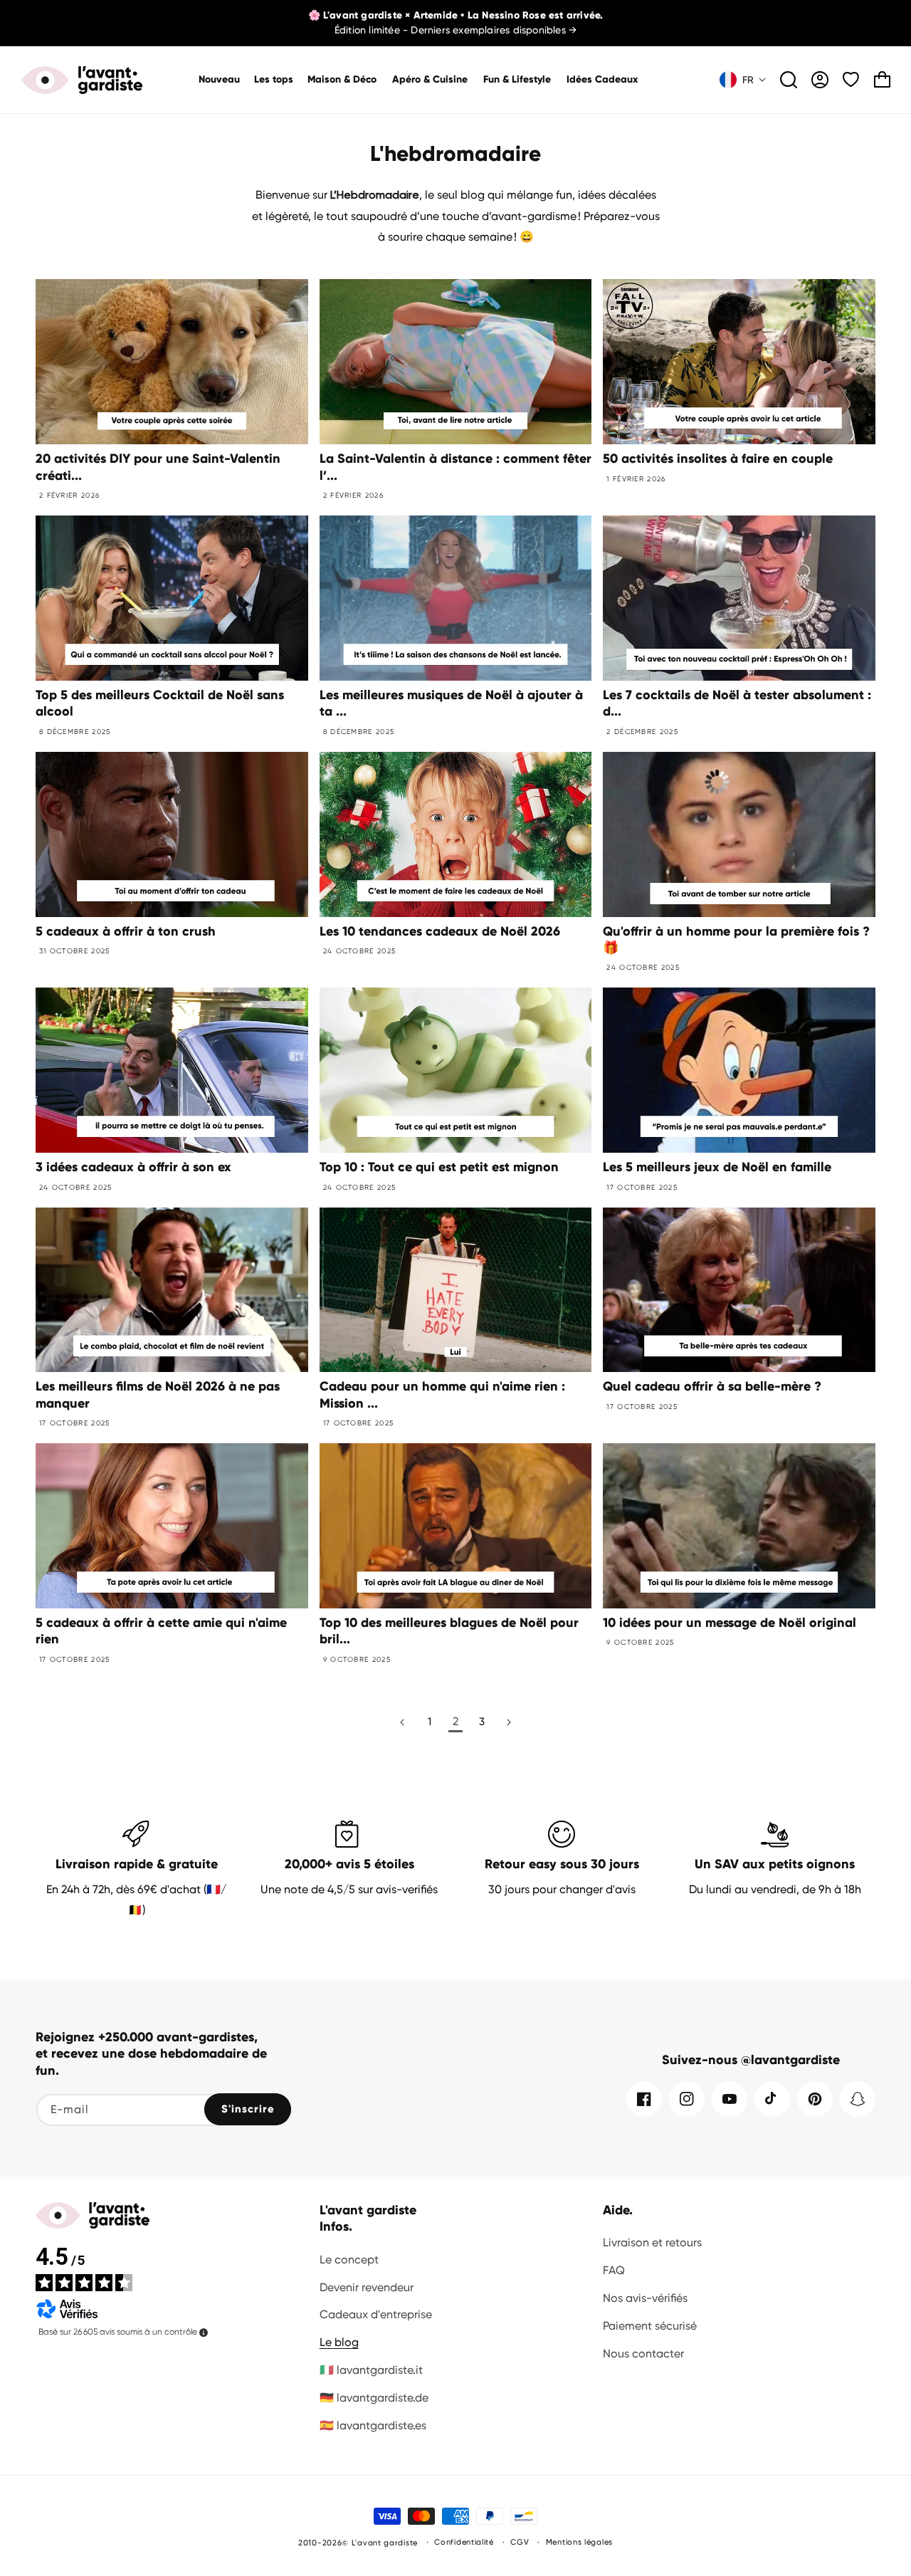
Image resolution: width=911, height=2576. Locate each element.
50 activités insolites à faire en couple (718, 459)
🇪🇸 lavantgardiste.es (373, 2425)
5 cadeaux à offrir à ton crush (126, 931)
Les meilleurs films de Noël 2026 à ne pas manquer (158, 1394)
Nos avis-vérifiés (645, 2298)
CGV (520, 2542)
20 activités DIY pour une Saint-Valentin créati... (158, 467)
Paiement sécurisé (650, 2326)
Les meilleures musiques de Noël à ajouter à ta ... (451, 703)
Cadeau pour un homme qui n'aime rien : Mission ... (442, 1394)
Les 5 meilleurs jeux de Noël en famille (717, 1167)
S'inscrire (248, 2109)
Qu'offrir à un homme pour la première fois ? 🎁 (736, 939)
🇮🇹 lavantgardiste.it (371, 2370)
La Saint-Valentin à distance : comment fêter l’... (455, 467)
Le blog (339, 2342)
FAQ (614, 2270)
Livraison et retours (652, 2242)
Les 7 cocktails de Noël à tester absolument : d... (737, 703)
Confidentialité (464, 2542)
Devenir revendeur (367, 2287)
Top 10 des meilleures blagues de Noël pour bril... (449, 1631)
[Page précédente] (403, 1722)
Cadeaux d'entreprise (376, 2314)
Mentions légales (579, 2542)
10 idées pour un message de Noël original (730, 1623)
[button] (343, 80)
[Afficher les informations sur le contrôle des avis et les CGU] (204, 2332)
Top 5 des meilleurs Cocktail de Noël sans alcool (160, 703)
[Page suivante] (509, 1722)
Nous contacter (643, 2354)
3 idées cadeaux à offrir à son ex (133, 1167)
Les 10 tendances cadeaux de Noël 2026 (440, 931)
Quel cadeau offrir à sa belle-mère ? (712, 1386)
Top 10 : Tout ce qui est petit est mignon (439, 1167)
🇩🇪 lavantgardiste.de (374, 2398)
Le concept (349, 2260)
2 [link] (455, 1721)
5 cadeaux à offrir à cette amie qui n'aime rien (161, 1631)
